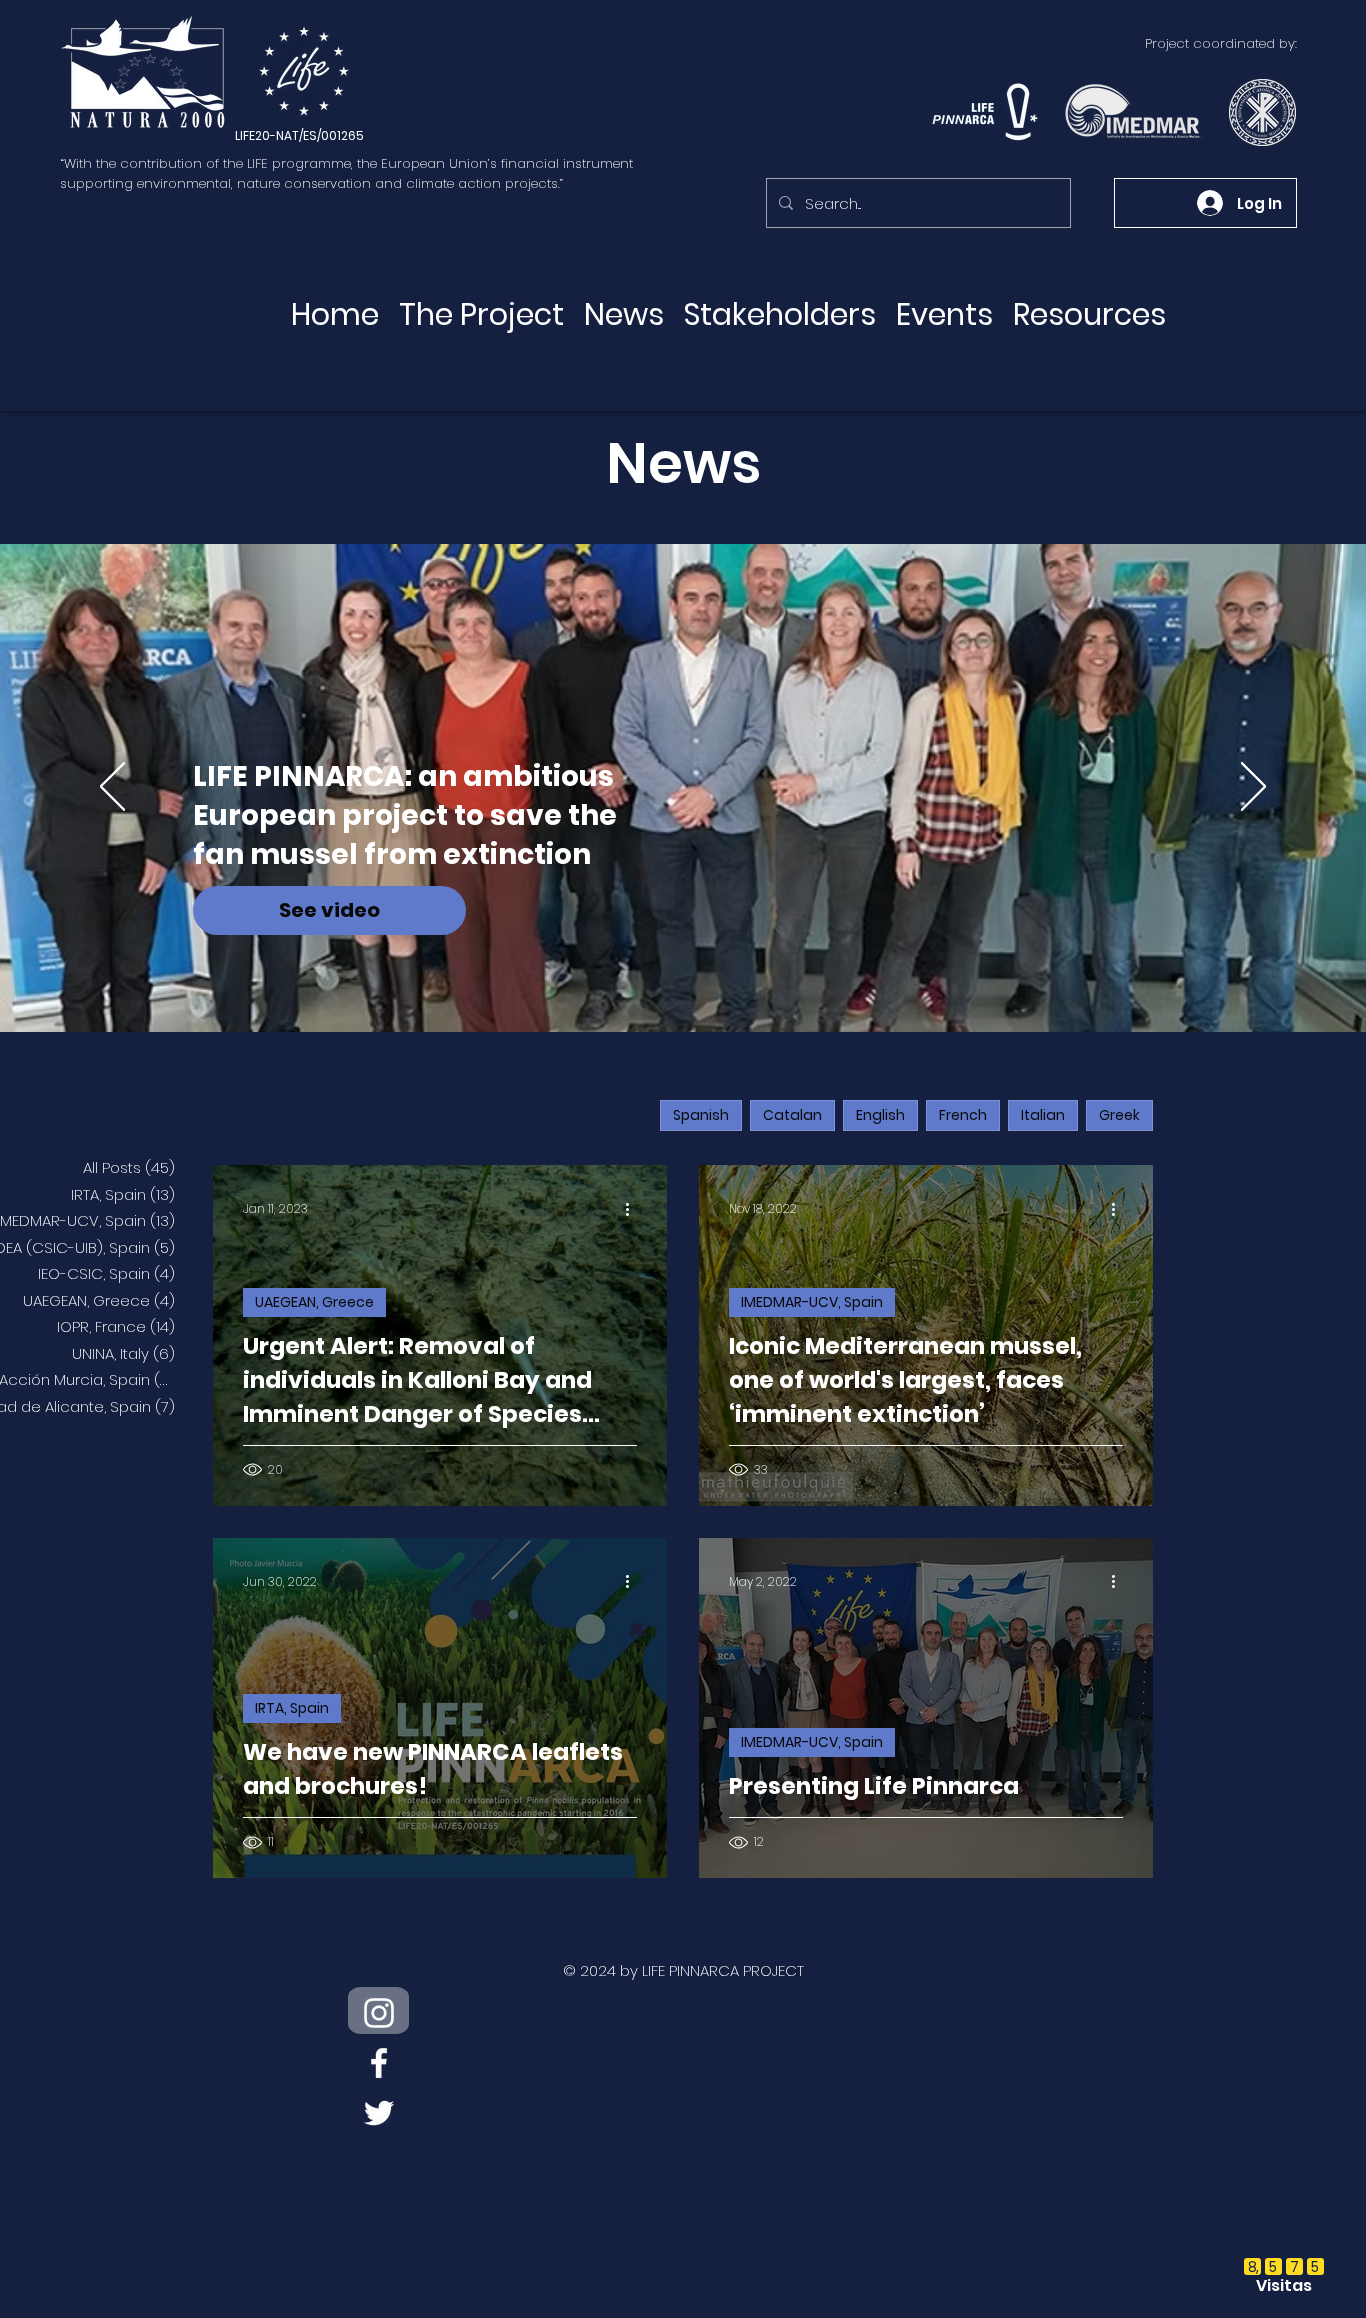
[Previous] (112, 788)
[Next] (1253, 788)
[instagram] (379, 2013)
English (880, 1115)
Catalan (792, 1115)
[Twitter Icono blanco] (379, 2113)
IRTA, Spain (292, 1708)
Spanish (701, 1115)
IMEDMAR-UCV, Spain (812, 1302)
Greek (1119, 1115)
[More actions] (634, 1209)
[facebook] (379, 2063)
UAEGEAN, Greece (314, 1302)
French (963, 1115)
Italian (1043, 1115)
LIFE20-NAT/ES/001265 (299, 135)
